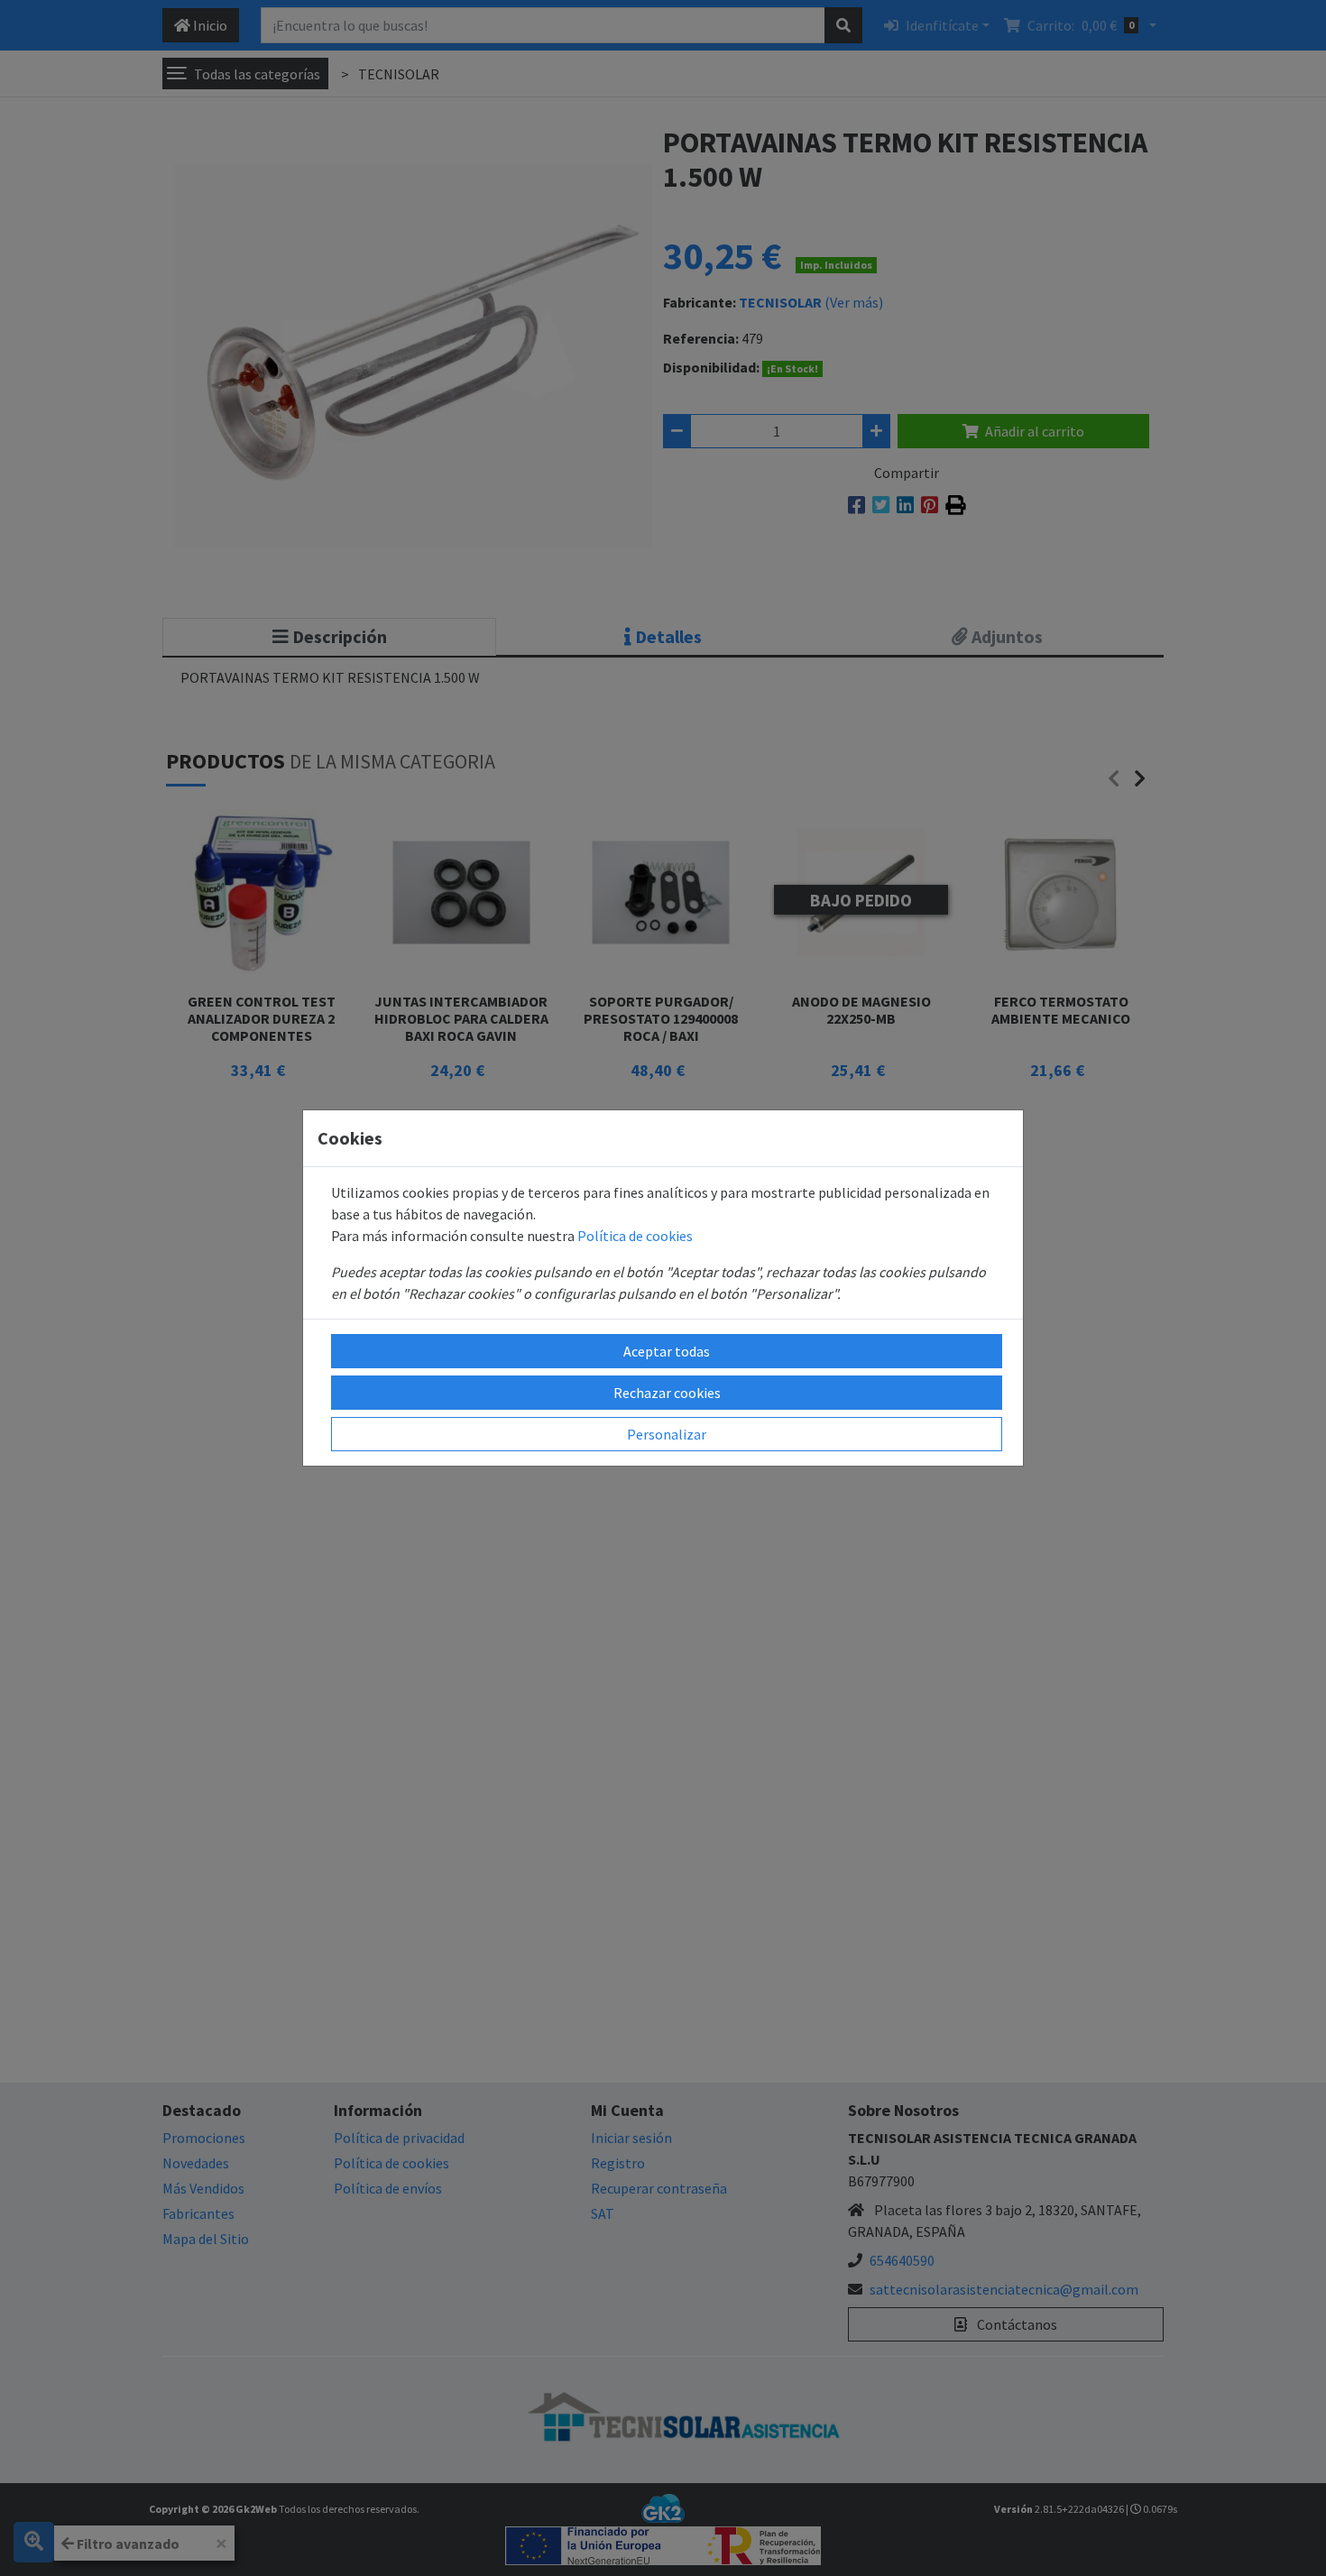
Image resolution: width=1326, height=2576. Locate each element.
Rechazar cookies (667, 1393)
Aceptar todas (667, 1351)
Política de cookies (635, 1236)
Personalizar (667, 1434)
